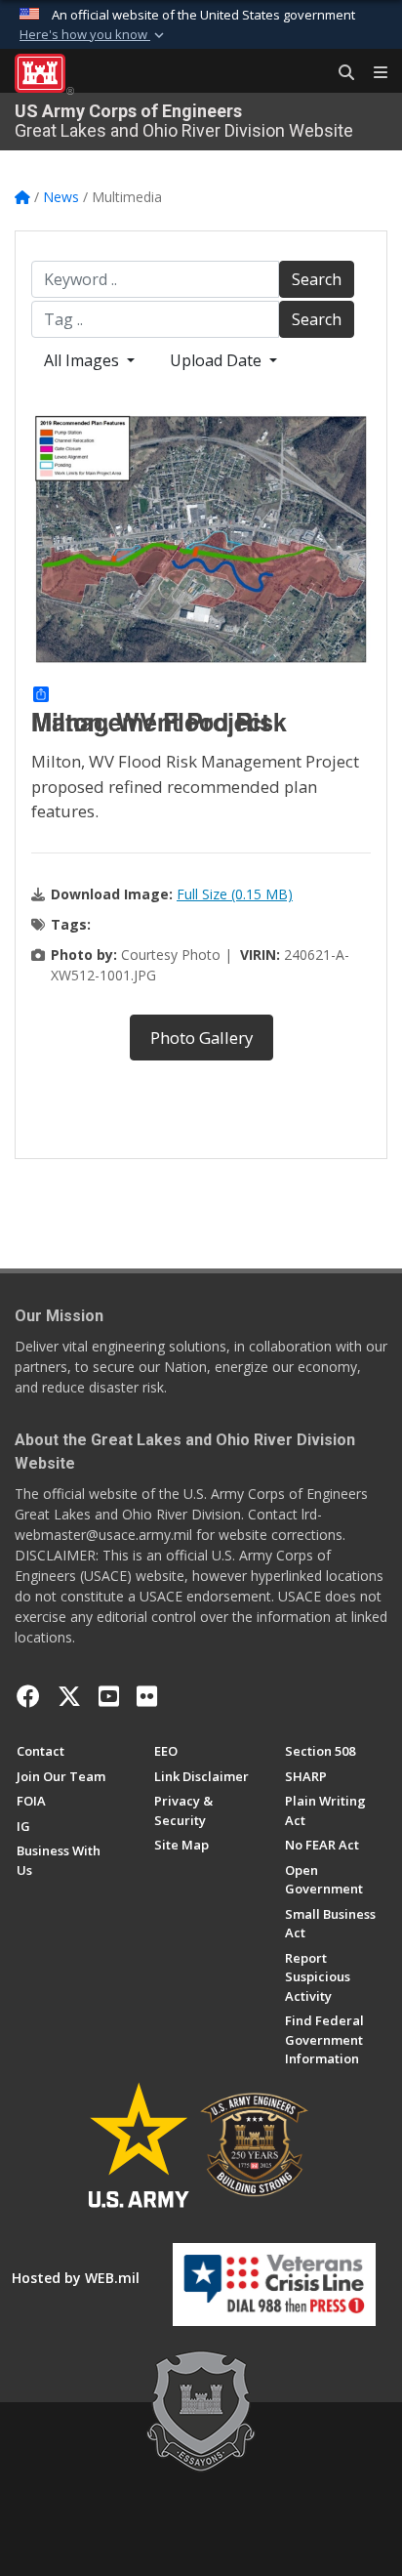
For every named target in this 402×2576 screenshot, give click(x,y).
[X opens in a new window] (69, 1696)
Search (317, 279)
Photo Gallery (201, 1038)
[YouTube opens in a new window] (109, 1696)
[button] (94, 35)
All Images (83, 360)
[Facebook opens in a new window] (28, 1696)
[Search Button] (340, 73)
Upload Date (218, 360)
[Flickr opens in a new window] (147, 1696)
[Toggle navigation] (373, 73)
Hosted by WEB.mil (76, 2278)
